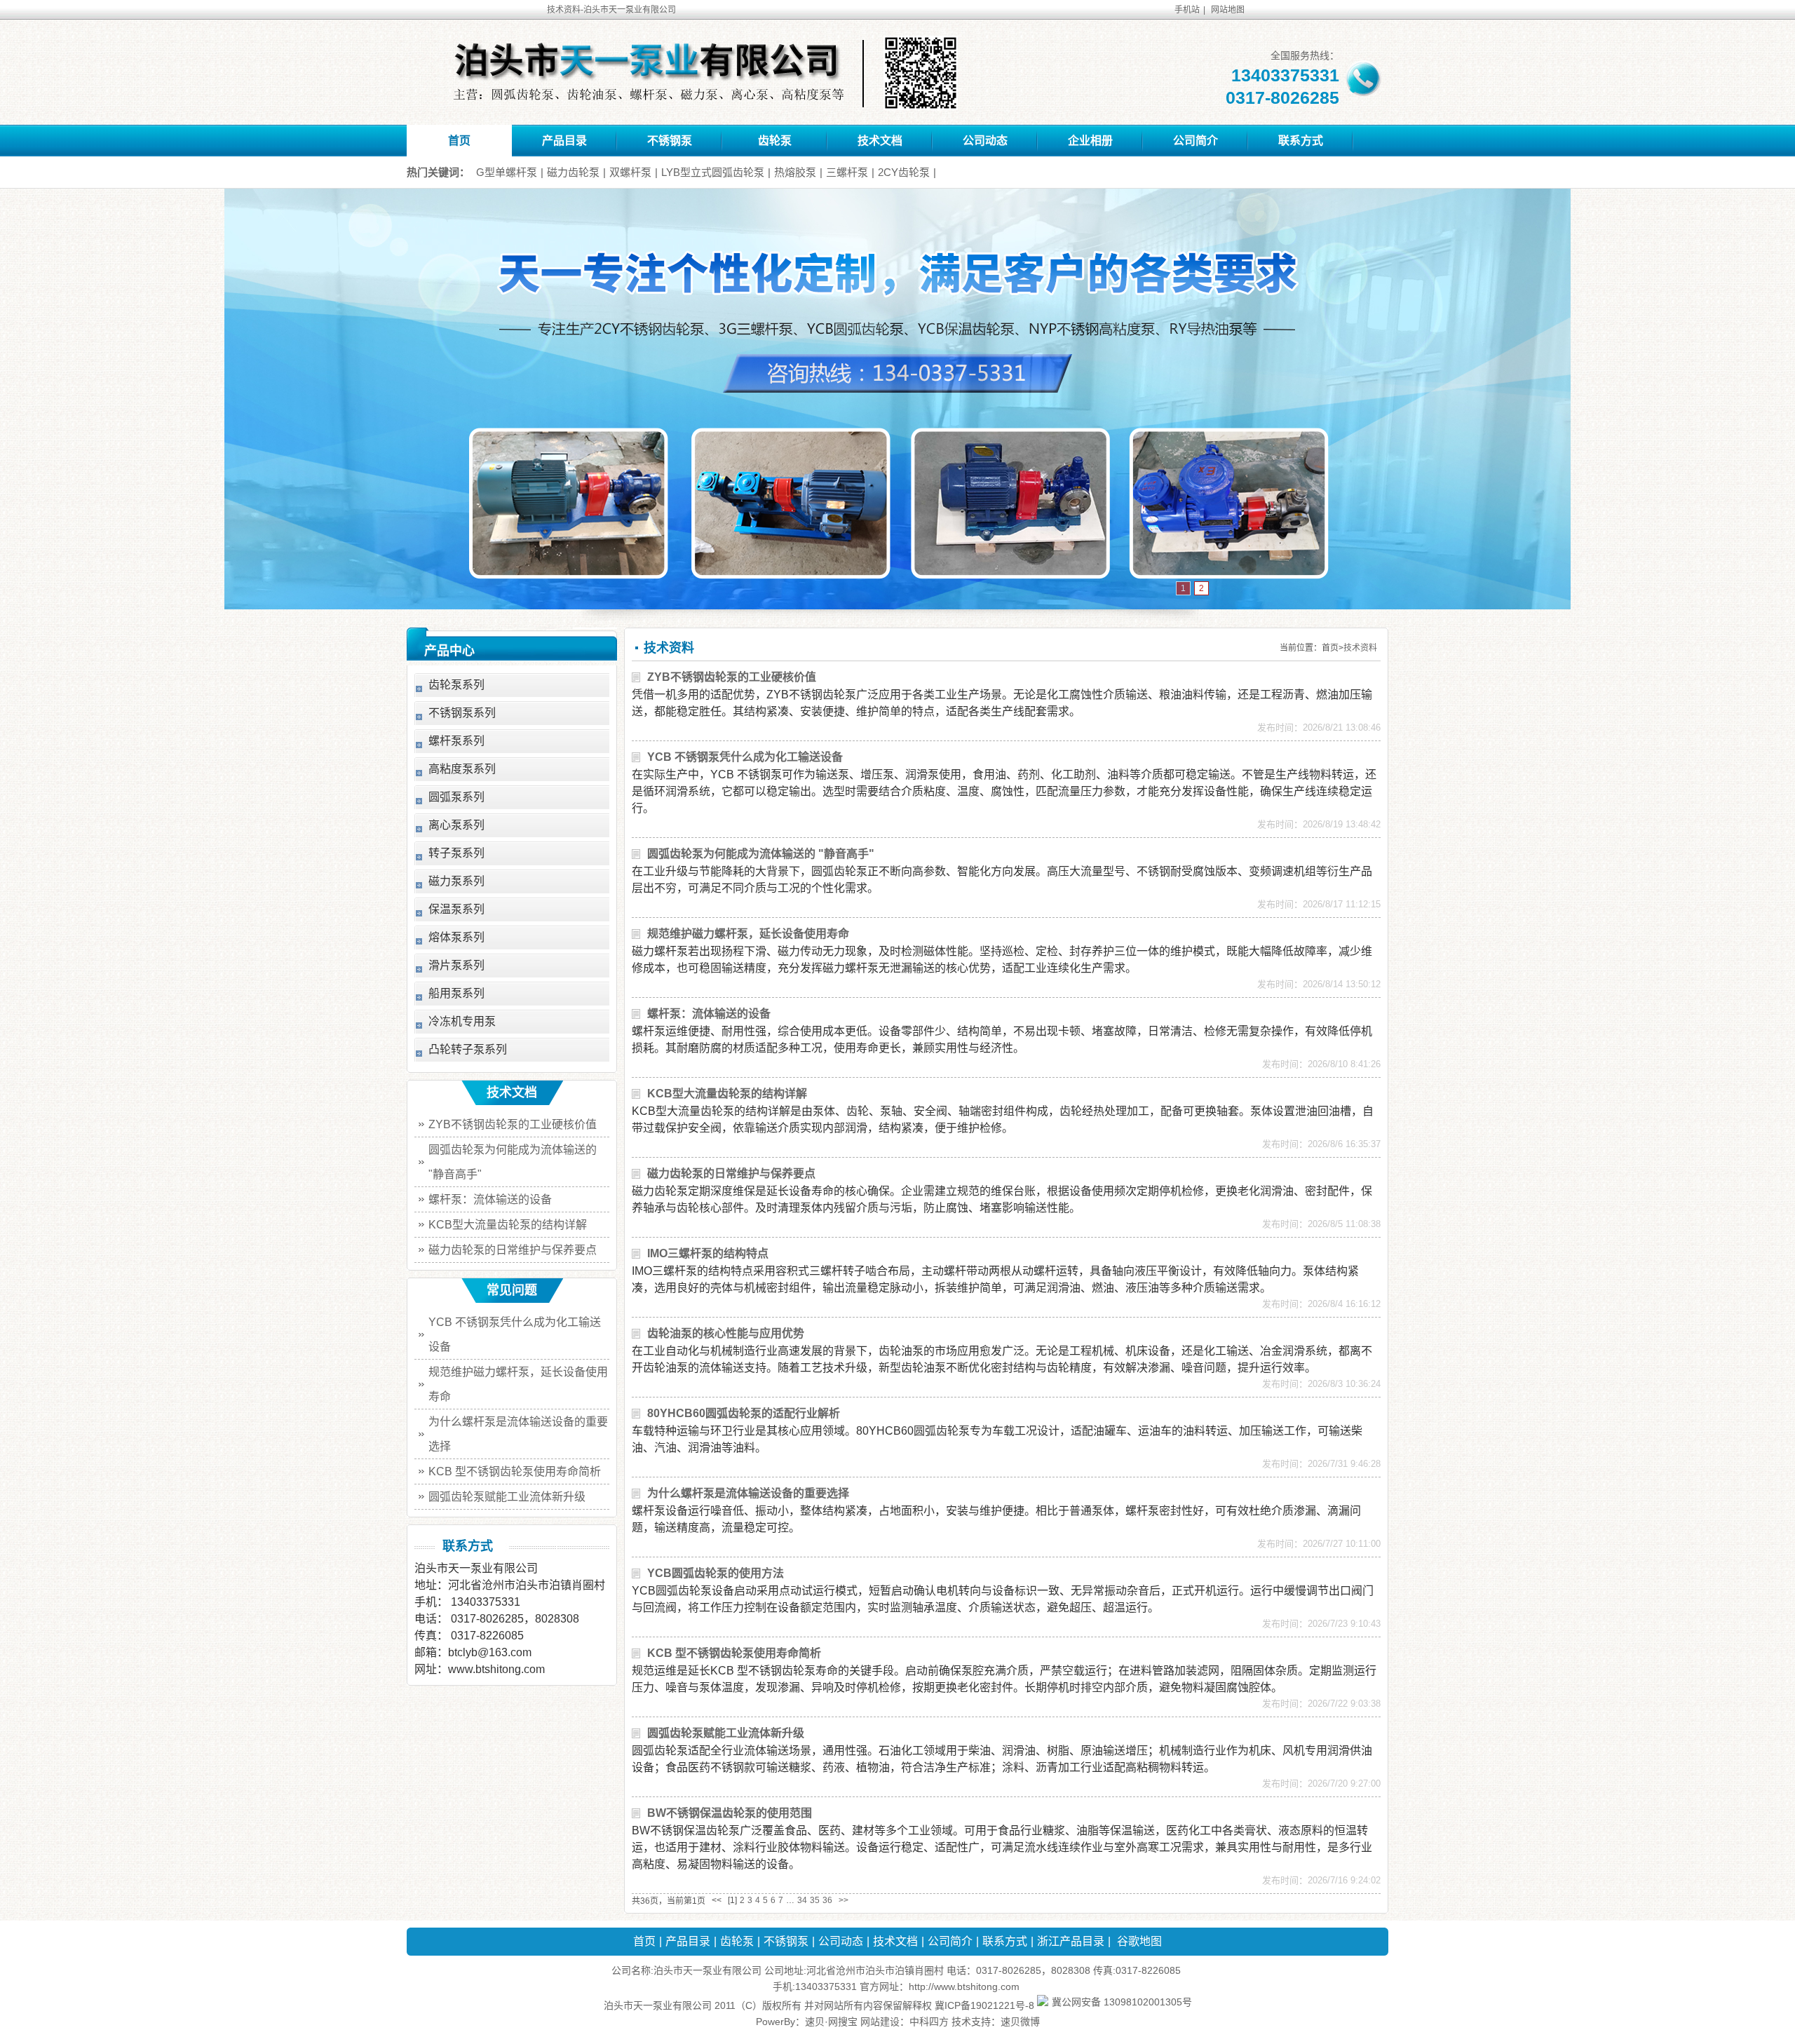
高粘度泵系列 (462, 769)
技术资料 (1360, 648)
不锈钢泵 (670, 141)
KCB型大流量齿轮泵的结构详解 (727, 1094)
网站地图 (1228, 10)
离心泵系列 (456, 825)
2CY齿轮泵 (904, 172)
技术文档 (880, 141)
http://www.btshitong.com (964, 1987)
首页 (459, 141)
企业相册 (1090, 141)
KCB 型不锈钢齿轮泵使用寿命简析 (734, 1653)
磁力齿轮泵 (573, 172)
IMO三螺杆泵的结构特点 (708, 1253)
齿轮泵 (775, 141)
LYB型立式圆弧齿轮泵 (713, 172)
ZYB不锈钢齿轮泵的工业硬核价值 (732, 677)
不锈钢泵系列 (462, 713)
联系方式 (1301, 141)
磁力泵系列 (456, 881)
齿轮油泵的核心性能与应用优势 (726, 1333)
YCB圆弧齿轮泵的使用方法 (716, 1573)
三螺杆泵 (847, 172)
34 (802, 1900)
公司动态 (985, 141)
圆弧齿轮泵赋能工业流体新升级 (726, 1733)
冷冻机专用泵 (462, 1021)
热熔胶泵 (795, 172)
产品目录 (564, 141)
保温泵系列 (456, 909)
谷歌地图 (1139, 1941)
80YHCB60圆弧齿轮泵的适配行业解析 (744, 1413)
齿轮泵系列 (456, 685)
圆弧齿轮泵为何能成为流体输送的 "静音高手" (761, 854)
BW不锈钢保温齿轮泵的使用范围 (730, 1813)
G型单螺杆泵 (507, 172)
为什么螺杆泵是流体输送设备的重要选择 (748, 1493)
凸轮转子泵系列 (468, 1049)
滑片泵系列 (456, 965)
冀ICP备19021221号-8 (984, 2005)
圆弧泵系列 (456, 797)
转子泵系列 (456, 853)
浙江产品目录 (1071, 1941)
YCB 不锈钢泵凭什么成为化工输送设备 (745, 757)
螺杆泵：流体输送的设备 (709, 1014)
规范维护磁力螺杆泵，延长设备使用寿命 (748, 934)
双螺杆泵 (630, 172)
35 (815, 1900)
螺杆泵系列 (456, 741)
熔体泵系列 (456, 937)
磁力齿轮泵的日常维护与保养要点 (731, 1173)
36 (827, 1900)
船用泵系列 (456, 993)
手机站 (1187, 10)
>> (844, 1900)
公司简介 (1195, 141)
